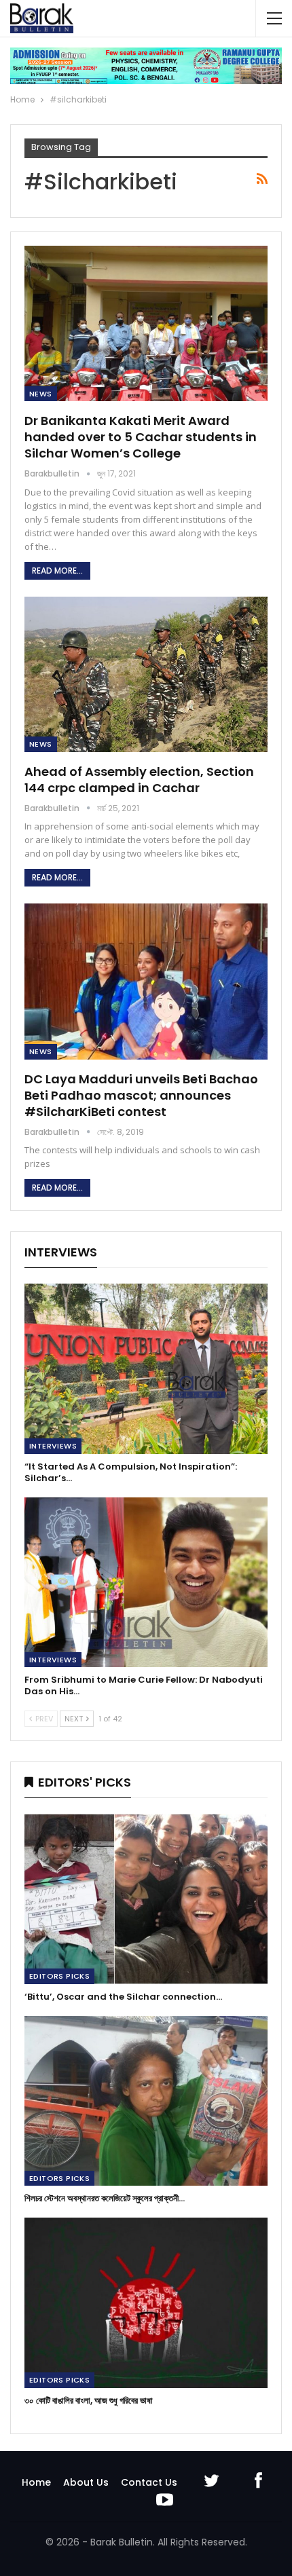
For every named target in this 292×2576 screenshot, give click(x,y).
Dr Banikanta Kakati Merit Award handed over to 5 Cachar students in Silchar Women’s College (141, 437)
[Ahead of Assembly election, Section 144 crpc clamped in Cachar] (146, 674)
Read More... (57, 571)
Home (36, 2482)
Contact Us (149, 2482)
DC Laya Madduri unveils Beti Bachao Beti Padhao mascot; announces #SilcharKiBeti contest (141, 1095)
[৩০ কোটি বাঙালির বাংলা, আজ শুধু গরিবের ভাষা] (146, 2303)
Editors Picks (59, 1976)
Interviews (53, 1446)
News (41, 394)
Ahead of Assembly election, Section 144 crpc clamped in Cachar (139, 780)
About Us (86, 2482)
